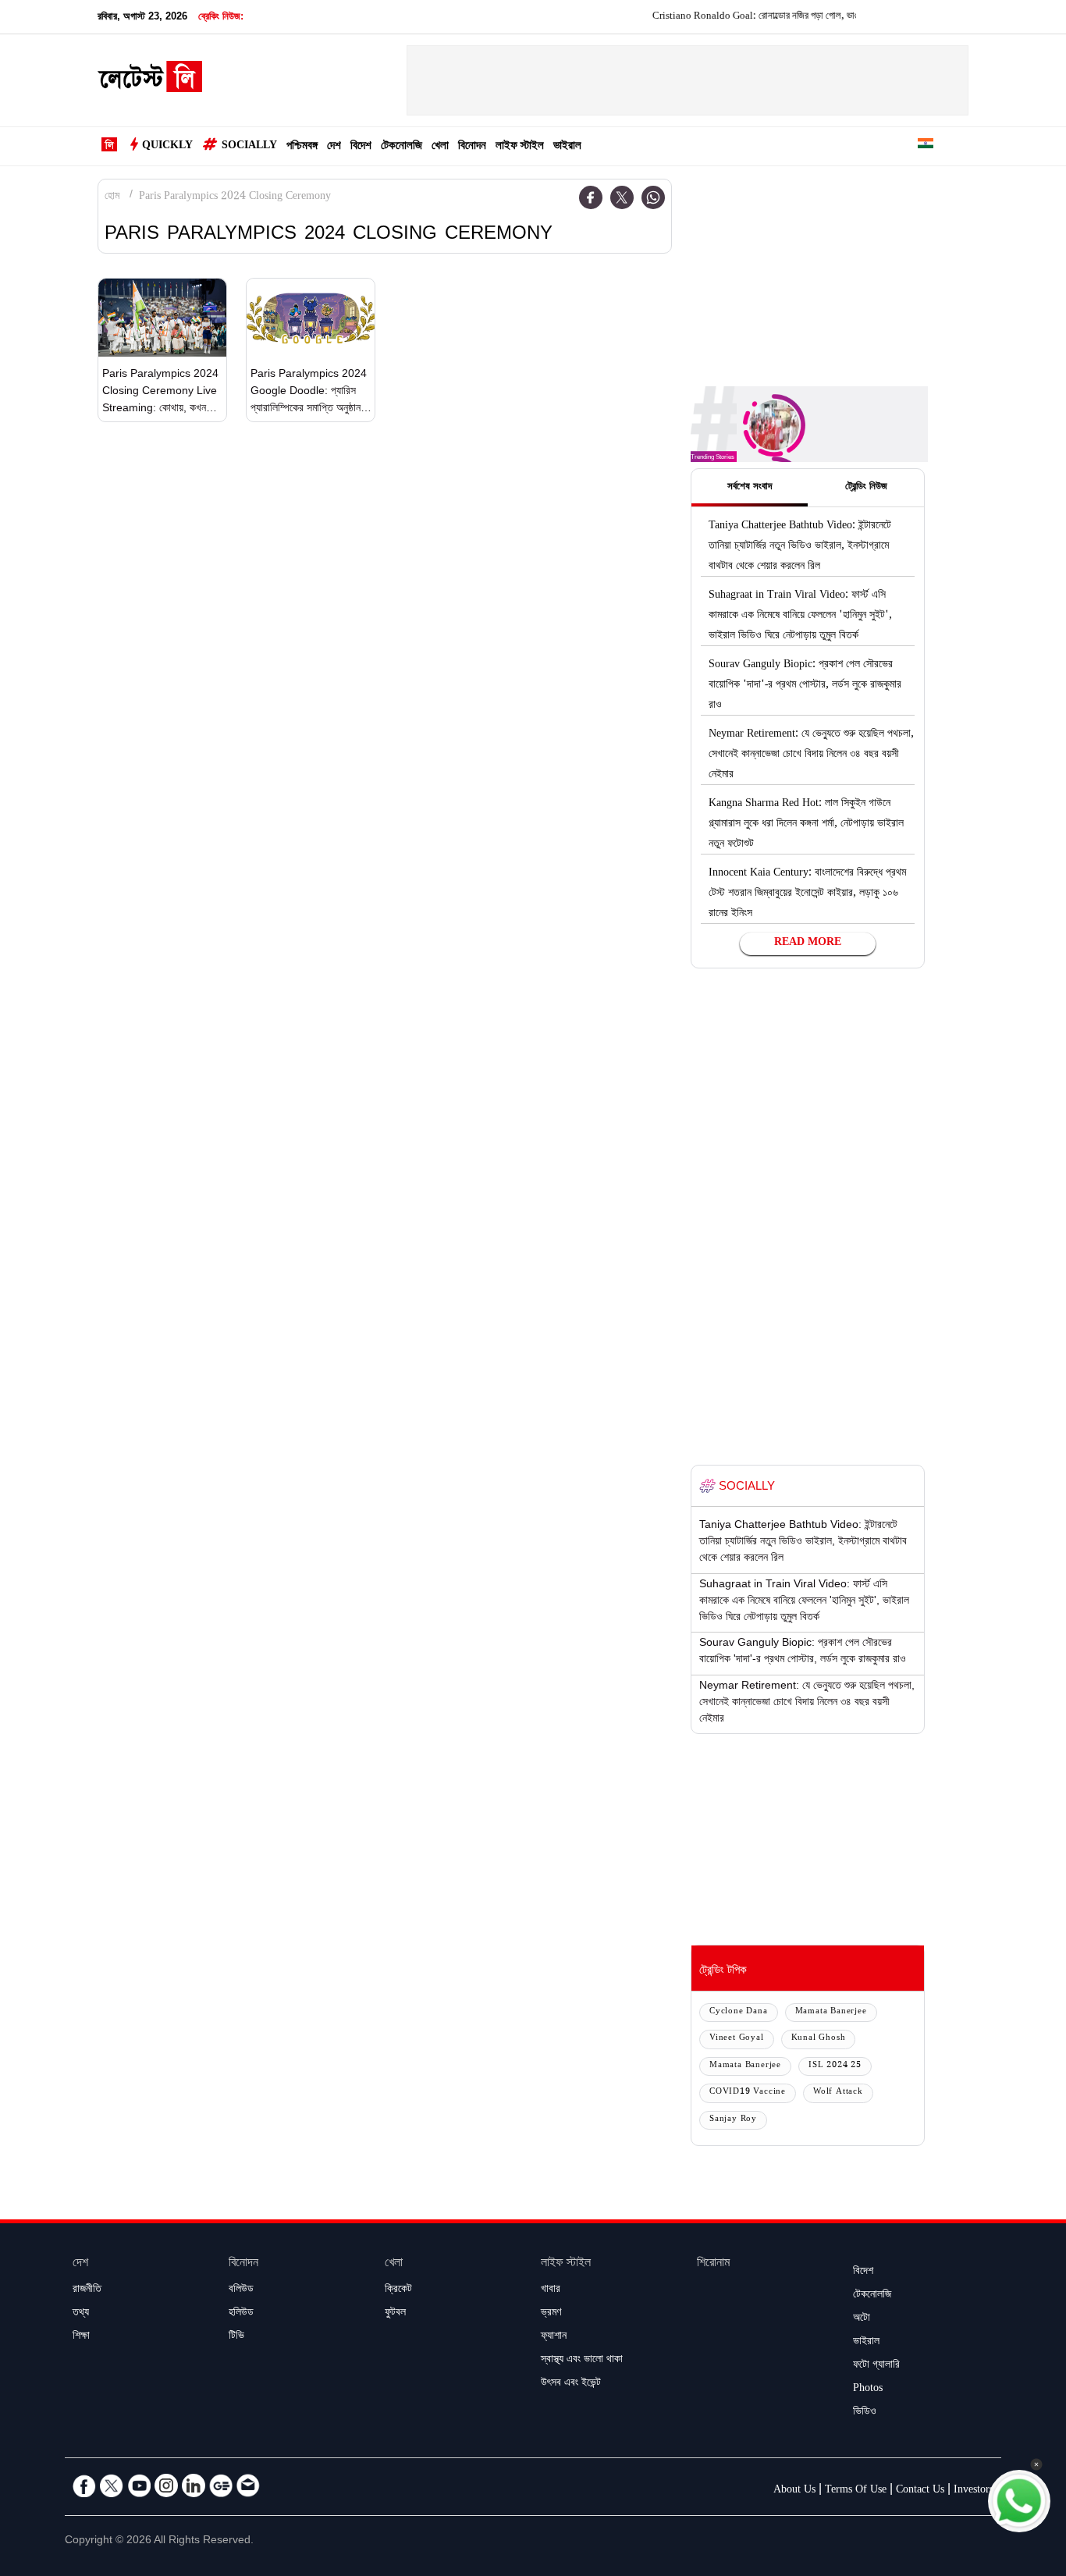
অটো (862, 2319)
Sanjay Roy (733, 2120)
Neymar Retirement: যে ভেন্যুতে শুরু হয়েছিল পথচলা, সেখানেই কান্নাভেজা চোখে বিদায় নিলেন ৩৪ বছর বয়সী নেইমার (811, 755)
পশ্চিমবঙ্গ (302, 147)
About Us (794, 2491)
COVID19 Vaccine (748, 2093)
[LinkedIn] (194, 2485)
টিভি (236, 2337)
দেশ (334, 147)
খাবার (551, 2290)
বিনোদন (472, 147)
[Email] (248, 2485)
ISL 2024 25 (835, 2066)
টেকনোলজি (402, 147)
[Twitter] (622, 197)
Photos (868, 2389)
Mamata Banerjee (831, 2012)
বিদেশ (361, 147)
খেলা (440, 147)
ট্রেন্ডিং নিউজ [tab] (866, 488)
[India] (926, 146)
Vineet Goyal (737, 2039)
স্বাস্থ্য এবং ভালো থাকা (582, 2361)
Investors (974, 2491)
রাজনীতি (87, 2290)
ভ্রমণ (551, 2314)
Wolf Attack (838, 2093)
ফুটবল (395, 2314)
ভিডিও (865, 2413)
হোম (112, 197)
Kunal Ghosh (819, 2039)
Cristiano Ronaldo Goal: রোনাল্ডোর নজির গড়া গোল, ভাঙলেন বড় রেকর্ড (746, 17)
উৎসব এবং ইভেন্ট (571, 2384)
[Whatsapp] (653, 197)
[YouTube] (139, 2485)
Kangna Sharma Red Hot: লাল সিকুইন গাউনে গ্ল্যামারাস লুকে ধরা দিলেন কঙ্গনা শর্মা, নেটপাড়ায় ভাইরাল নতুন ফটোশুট (806, 825)
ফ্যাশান (554, 2337)
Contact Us (920, 2491)
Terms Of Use (856, 2491)
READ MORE (808, 943)
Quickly (167, 147)
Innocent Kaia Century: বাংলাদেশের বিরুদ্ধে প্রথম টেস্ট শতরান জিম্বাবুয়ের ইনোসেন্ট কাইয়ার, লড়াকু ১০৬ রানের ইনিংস (807, 894)
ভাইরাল (567, 147)
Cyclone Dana (739, 2012)
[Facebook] (591, 197)
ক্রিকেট (398, 2290)
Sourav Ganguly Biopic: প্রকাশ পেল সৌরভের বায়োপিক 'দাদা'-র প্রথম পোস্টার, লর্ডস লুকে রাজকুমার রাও (805, 686)
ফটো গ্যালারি (876, 2366)
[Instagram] (166, 2485)
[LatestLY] (150, 81)
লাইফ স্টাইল (520, 147)
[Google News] (221, 2485)
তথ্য (81, 2314)
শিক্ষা (81, 2337)
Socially (249, 147)
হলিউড (241, 2314)
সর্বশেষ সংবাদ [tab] (750, 488)
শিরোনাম (713, 2264)
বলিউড (241, 2290)
